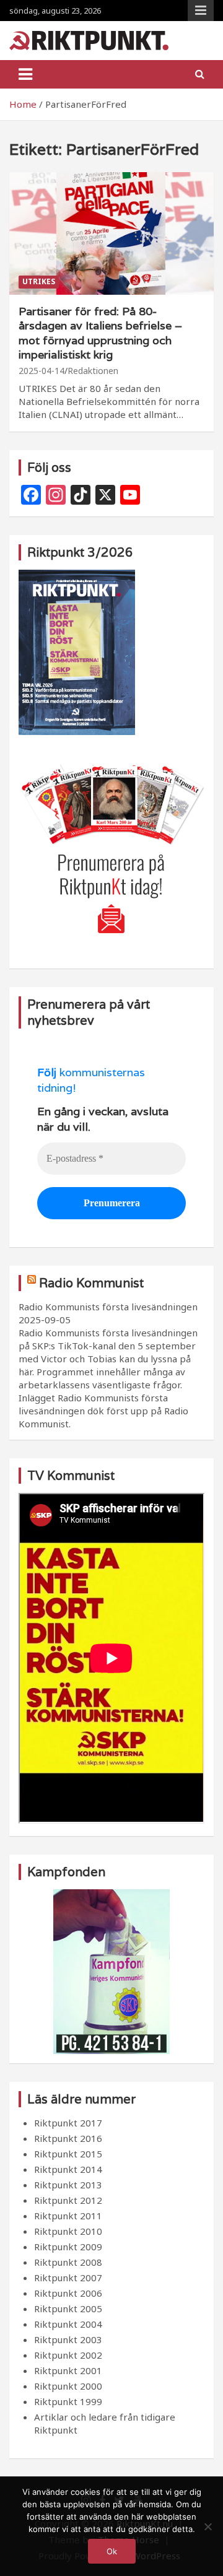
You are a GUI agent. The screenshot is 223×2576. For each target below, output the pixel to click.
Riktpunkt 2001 (68, 2370)
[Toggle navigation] (25, 74)
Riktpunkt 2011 (68, 2216)
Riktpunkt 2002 (68, 2355)
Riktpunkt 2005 (68, 2308)
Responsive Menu (201, 11)
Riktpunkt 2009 (68, 2247)
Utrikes (39, 281)
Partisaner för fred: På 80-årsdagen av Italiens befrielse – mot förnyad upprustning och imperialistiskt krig (100, 333)
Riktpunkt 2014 (68, 2169)
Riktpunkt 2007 (68, 2278)
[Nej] (208, 2526)
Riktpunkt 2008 (68, 2262)
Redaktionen (93, 371)
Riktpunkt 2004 (68, 2324)
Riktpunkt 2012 (68, 2200)
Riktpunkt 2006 (68, 2293)
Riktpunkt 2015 (68, 2154)
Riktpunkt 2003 (68, 2339)
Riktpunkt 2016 (68, 2138)
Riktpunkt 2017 (68, 2123)
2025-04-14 (42, 371)
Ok (112, 2551)
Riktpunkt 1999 (68, 2401)
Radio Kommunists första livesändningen (108, 1307)
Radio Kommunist (91, 1283)
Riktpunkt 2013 (68, 2185)
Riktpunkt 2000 (68, 2386)
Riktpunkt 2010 (68, 2231)
